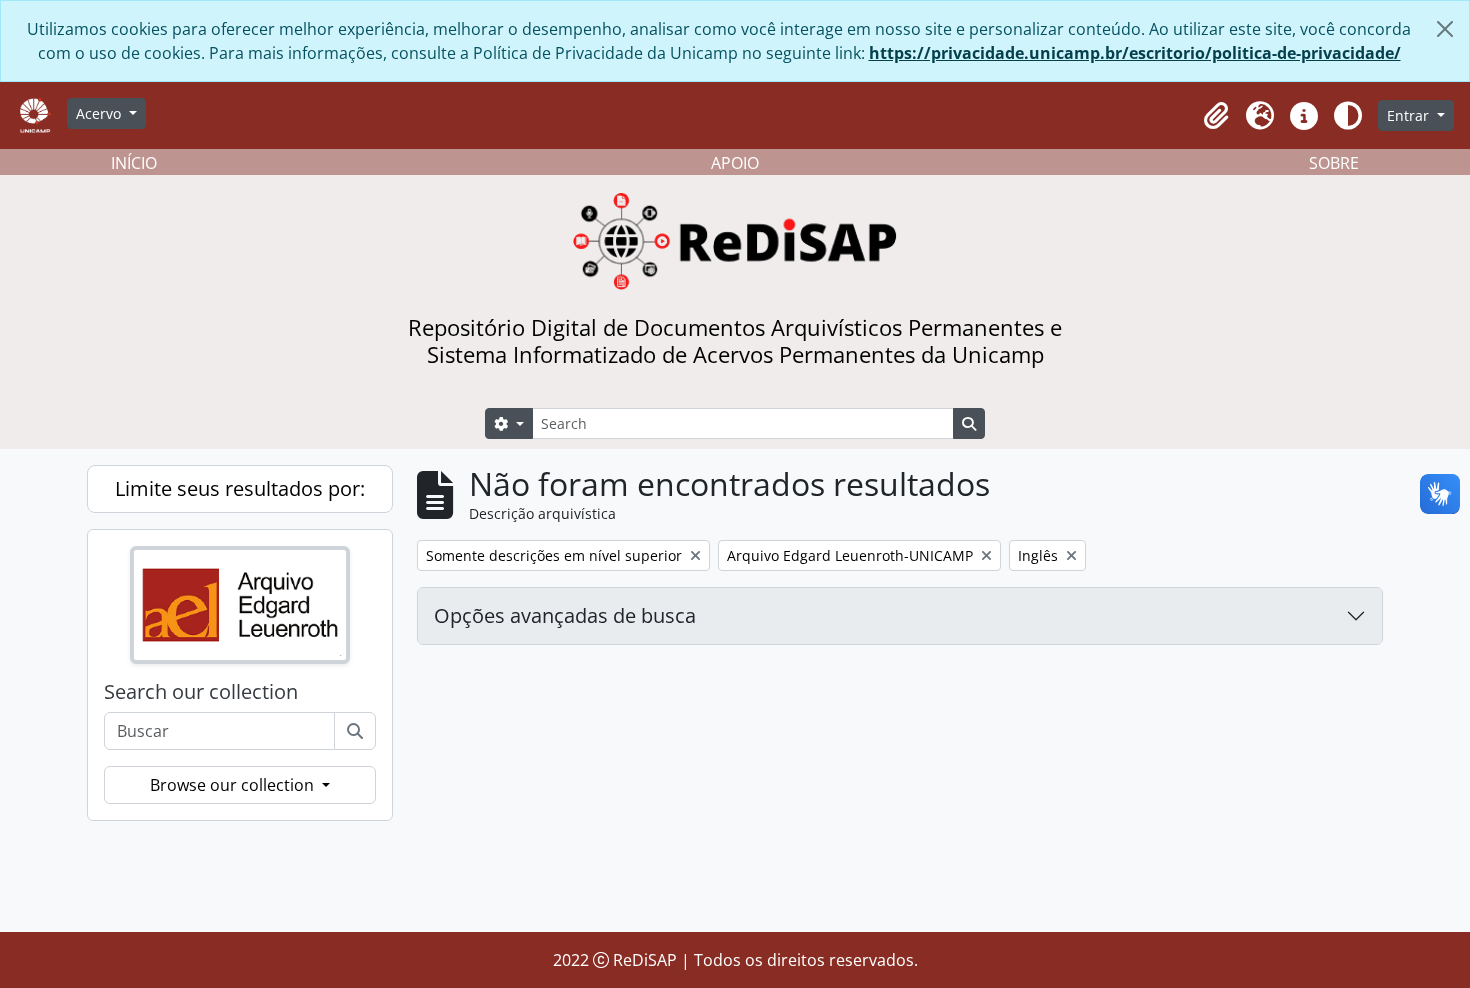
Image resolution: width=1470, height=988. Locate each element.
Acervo (100, 113)
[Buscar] (355, 731)
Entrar (1410, 115)
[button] (1216, 116)
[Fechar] (1445, 29)
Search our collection (201, 692)
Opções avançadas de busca (565, 615)
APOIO (735, 163)
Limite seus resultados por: (240, 488)
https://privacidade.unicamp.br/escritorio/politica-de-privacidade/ (1135, 53)
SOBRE (1334, 163)
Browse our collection (234, 785)
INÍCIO (134, 163)
